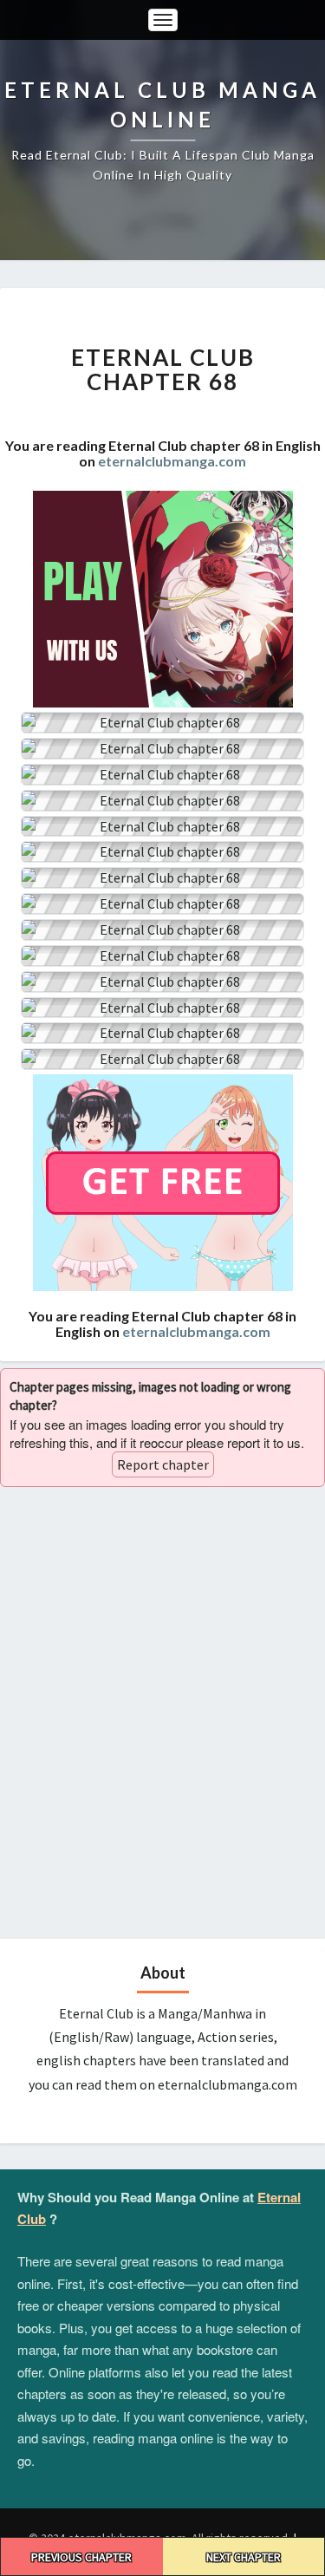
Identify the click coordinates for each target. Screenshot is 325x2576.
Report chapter (163, 1464)
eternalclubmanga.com (172, 461)
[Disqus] (162, 1711)
